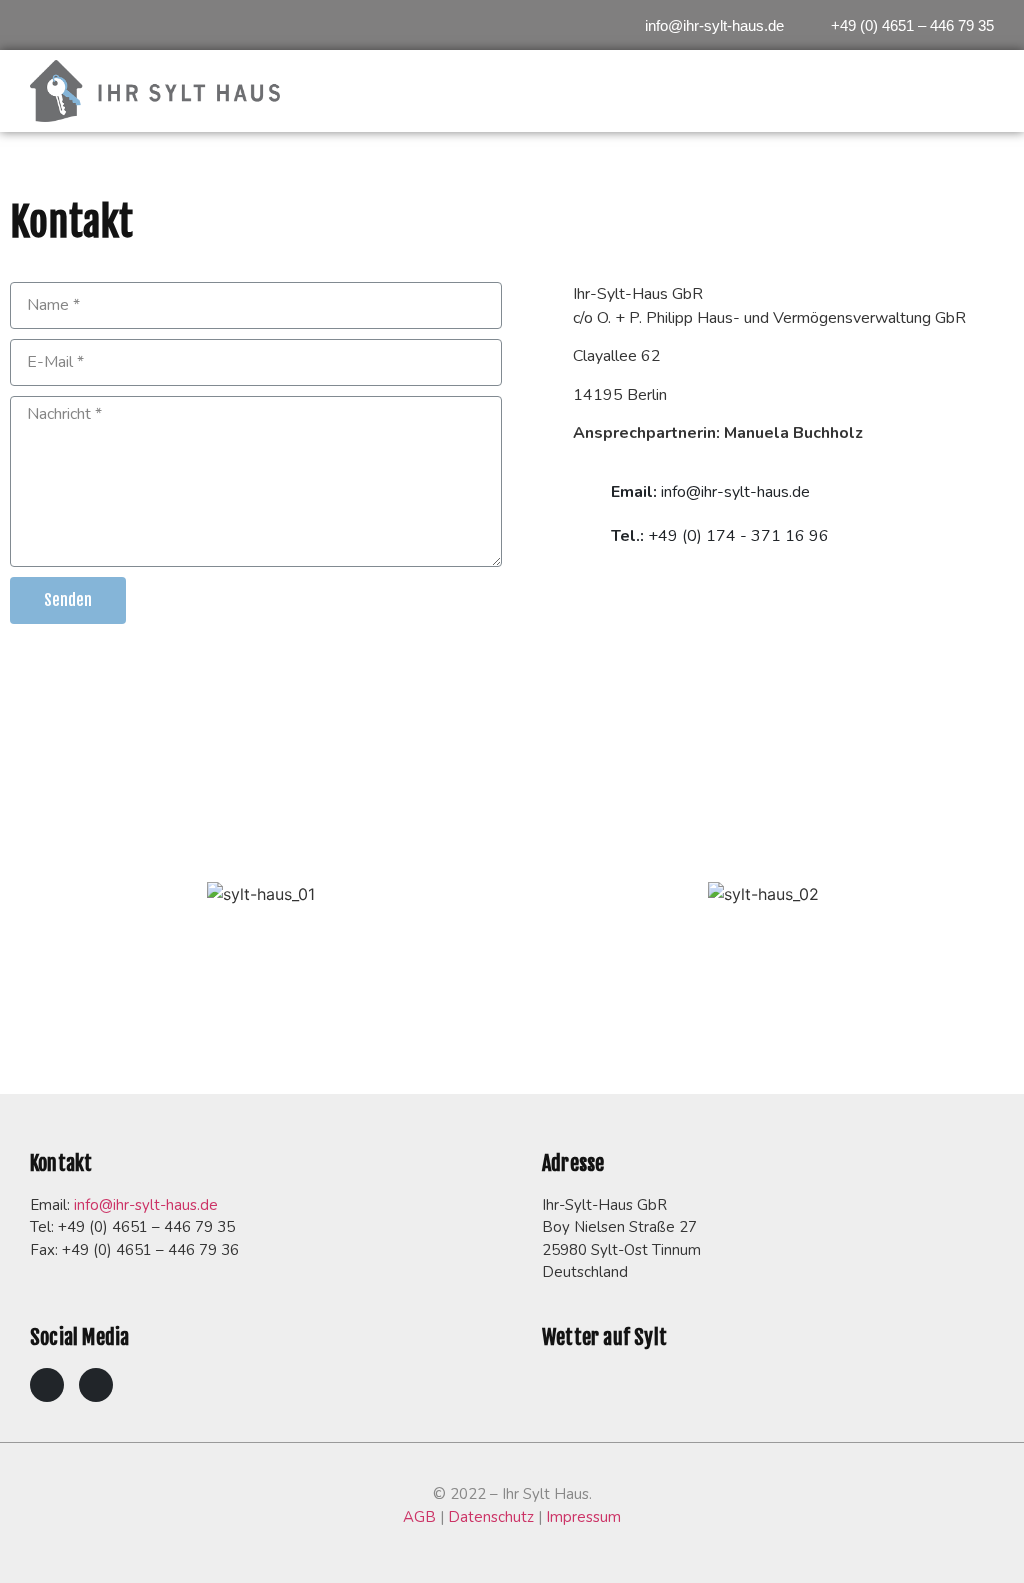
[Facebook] (47, 1385)
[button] (706, 26)
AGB (419, 1517)
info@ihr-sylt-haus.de (146, 1205)
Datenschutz (491, 1517)
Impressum (583, 1517)
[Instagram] (96, 1385)
